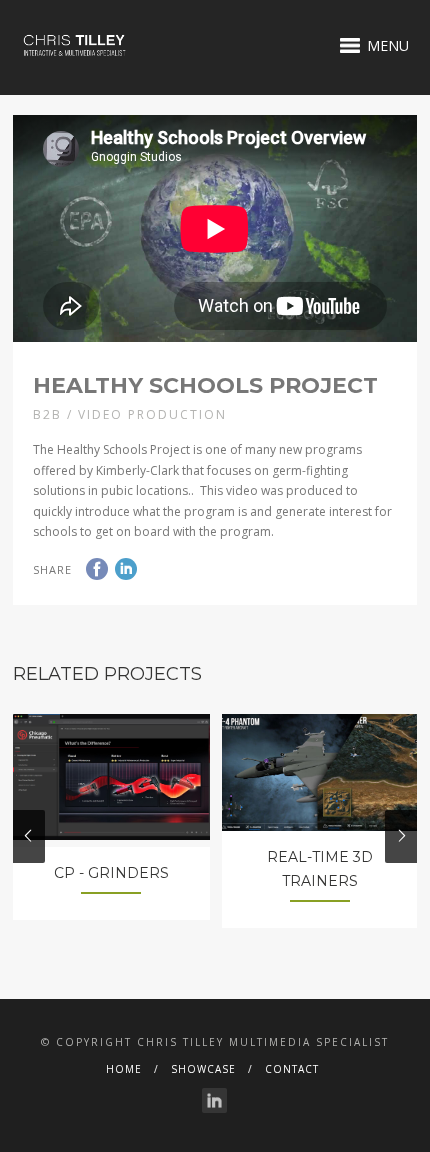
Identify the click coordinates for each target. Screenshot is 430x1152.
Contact (292, 1069)
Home (124, 1069)
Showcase (203, 1069)
